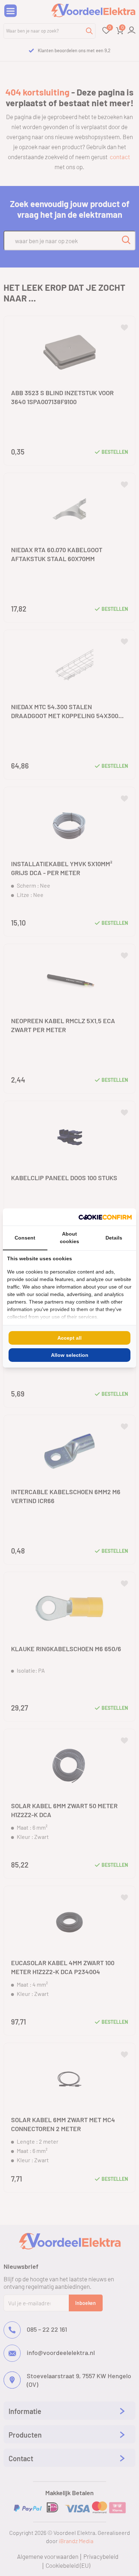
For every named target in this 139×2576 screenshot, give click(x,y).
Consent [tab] (25, 1238)
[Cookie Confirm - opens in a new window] (105, 1217)
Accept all (69, 1338)
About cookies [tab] (69, 1238)
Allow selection (70, 1355)
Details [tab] (114, 1238)
